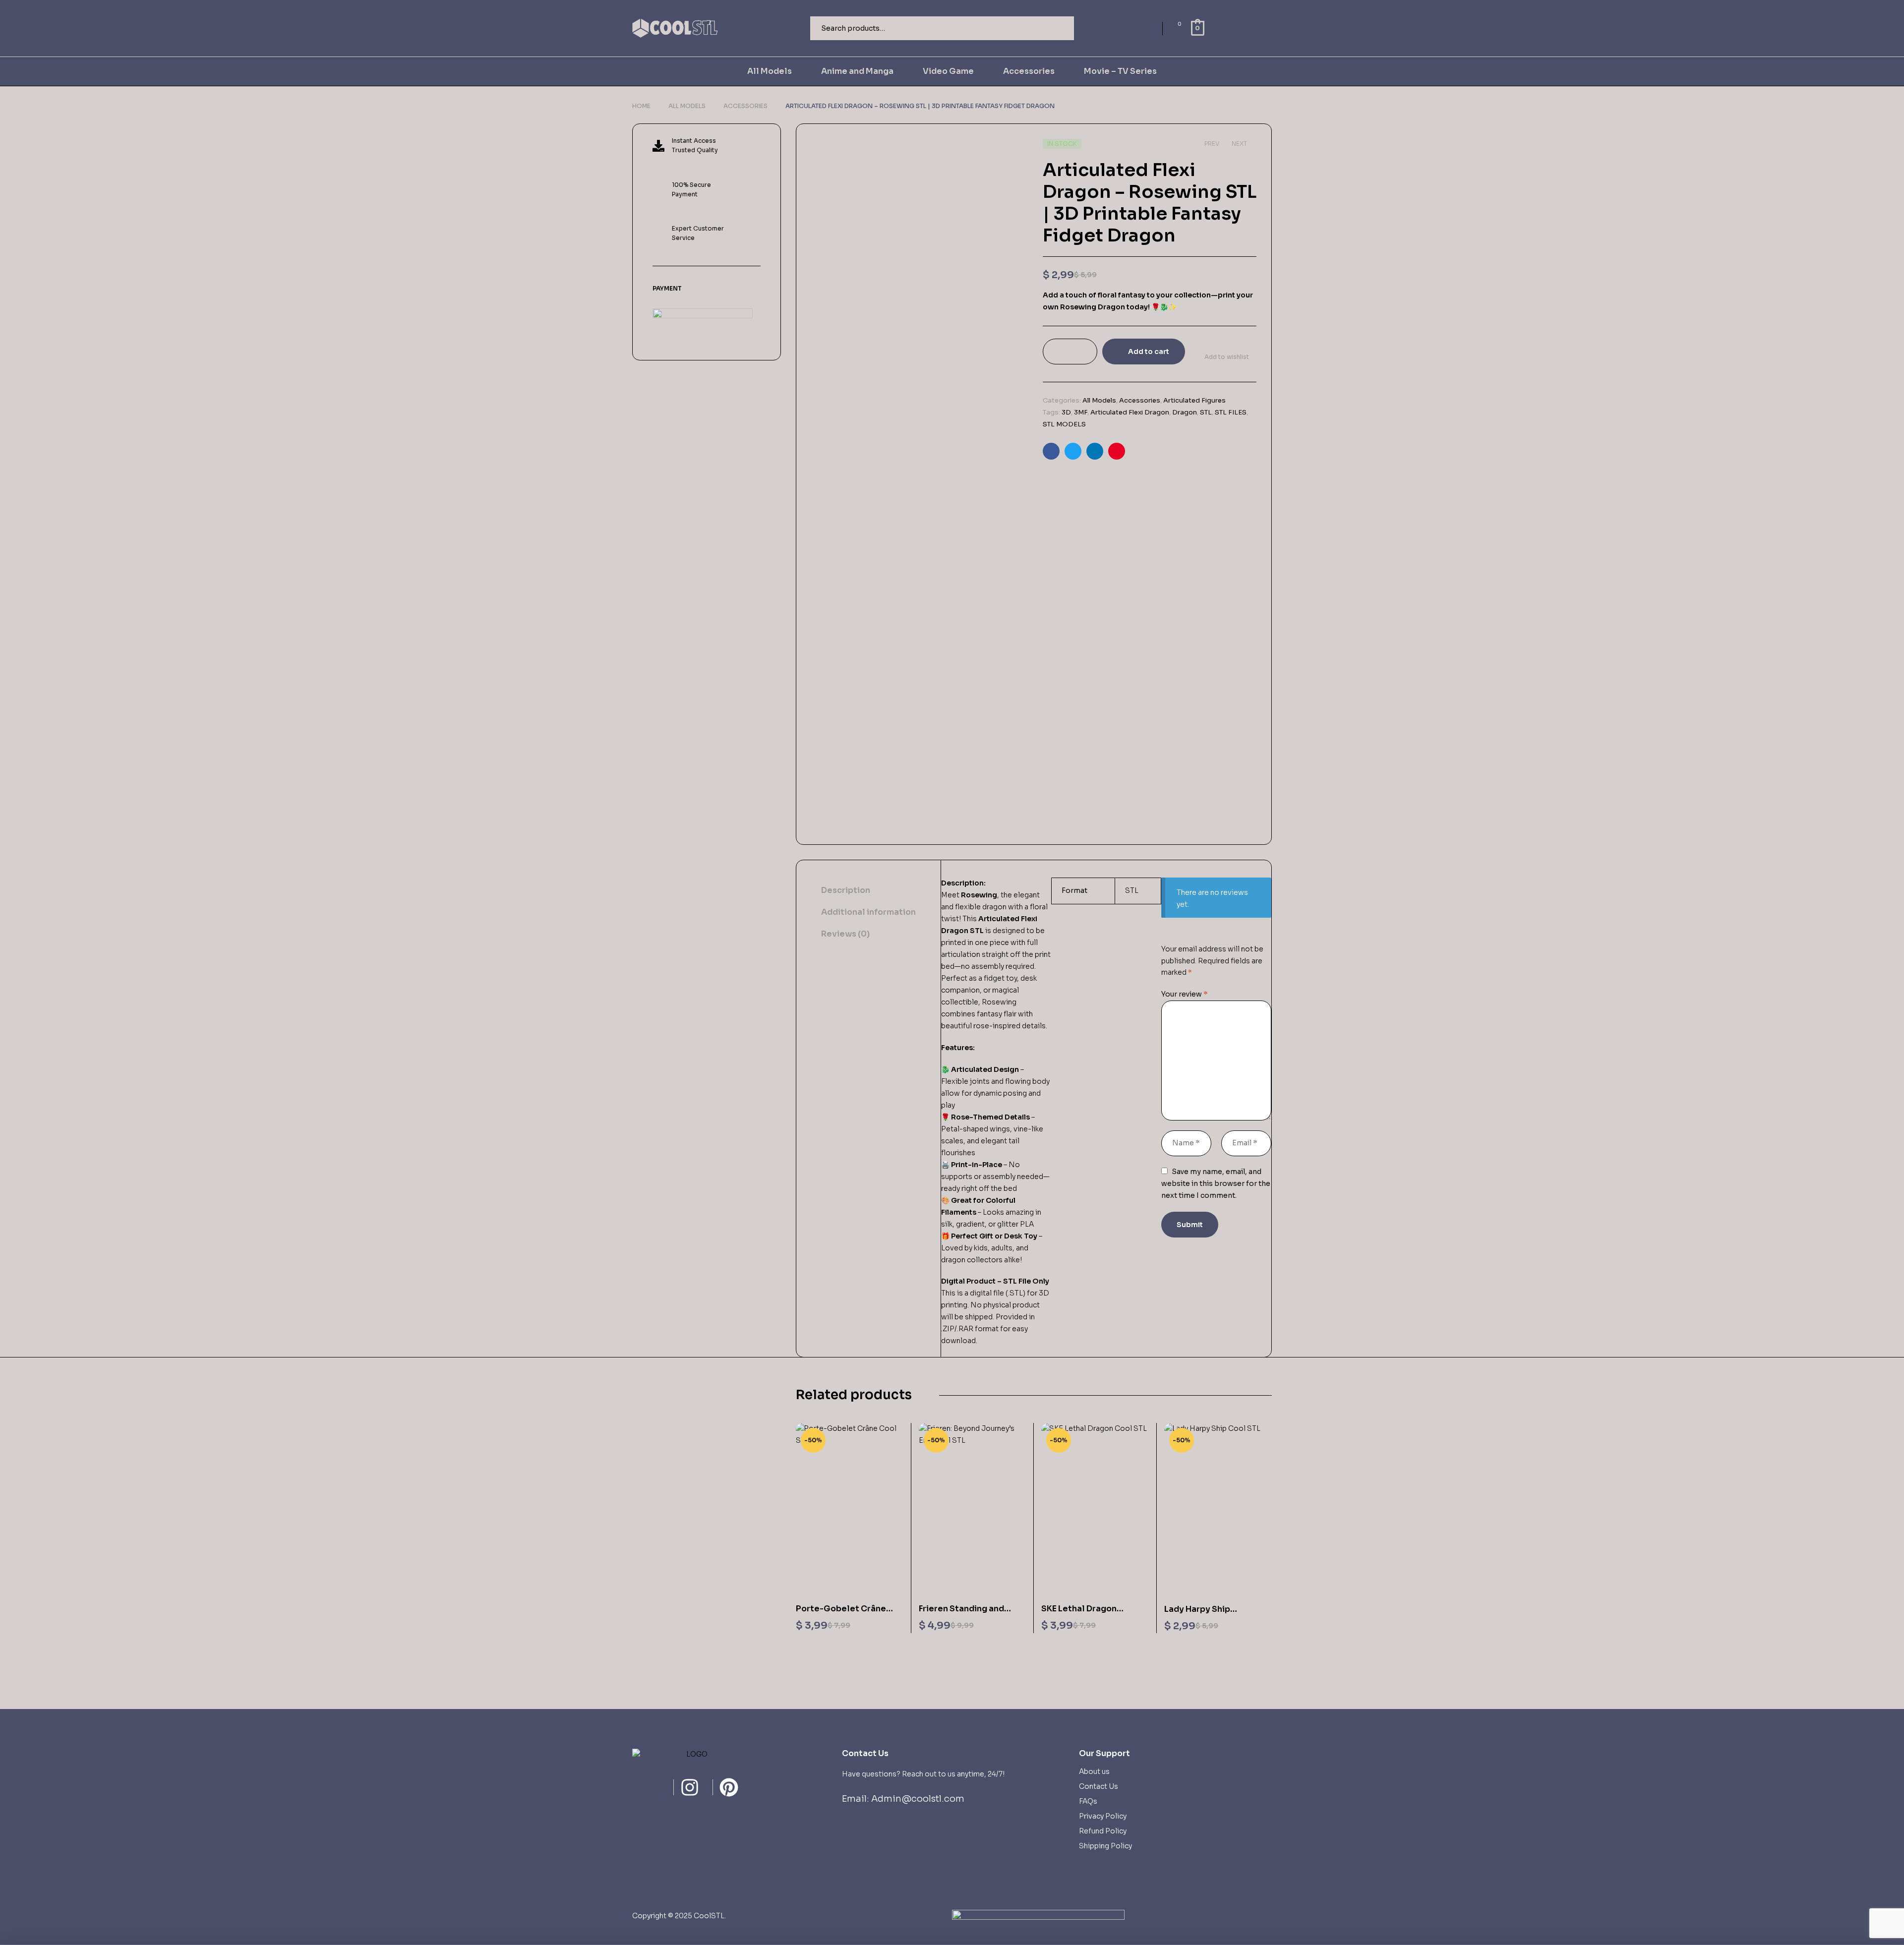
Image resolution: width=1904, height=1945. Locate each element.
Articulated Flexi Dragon (1130, 412)
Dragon (1185, 412)
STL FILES (1231, 412)
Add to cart (1149, 352)
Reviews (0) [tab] (845, 934)
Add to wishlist (1227, 357)
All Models (687, 106)
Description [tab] (846, 890)
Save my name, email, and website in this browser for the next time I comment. (1216, 1183)
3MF (1081, 412)
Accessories (745, 106)
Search (1060, 28)
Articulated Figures (1194, 400)
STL (1206, 412)
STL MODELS (1064, 424)
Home (641, 106)
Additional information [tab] (868, 912)
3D (1066, 412)
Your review (1185, 994)
